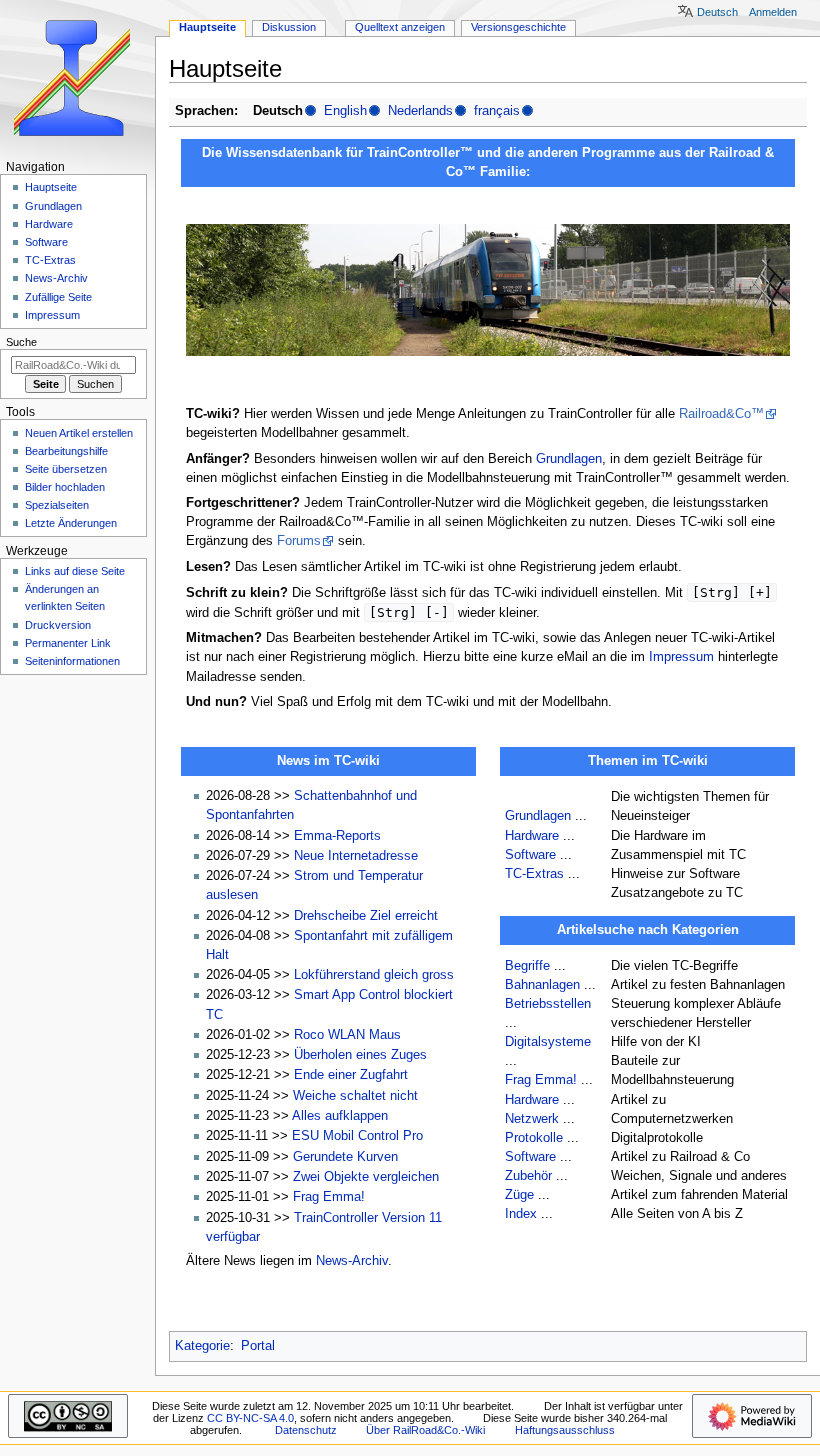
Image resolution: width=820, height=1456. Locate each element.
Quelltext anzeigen (400, 27)
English (345, 111)
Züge (519, 1195)
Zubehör (528, 1176)
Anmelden (773, 12)
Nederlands (420, 111)
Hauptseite (207, 27)
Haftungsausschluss (565, 1430)
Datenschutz (306, 1430)
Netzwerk (532, 1119)
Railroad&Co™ (721, 414)
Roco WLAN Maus (347, 1035)
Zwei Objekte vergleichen (366, 1177)
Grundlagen (569, 459)
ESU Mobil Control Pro (357, 1136)
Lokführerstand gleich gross (374, 975)
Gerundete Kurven (345, 1157)
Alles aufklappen (340, 1116)
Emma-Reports (337, 836)
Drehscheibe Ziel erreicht (366, 916)
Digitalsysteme (548, 1042)
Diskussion (289, 27)
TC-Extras (534, 874)
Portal (258, 1346)
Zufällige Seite (58, 297)
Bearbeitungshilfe (66, 451)
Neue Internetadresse (356, 856)
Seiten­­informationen (72, 661)
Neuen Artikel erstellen (79, 433)
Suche (21, 342)
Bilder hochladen (65, 487)
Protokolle (534, 1138)
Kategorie (202, 1346)
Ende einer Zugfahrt (351, 1075)
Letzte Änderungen (71, 523)
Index (521, 1214)
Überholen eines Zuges (360, 1055)
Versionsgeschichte (518, 27)
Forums (299, 541)
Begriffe (527, 966)
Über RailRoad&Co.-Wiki (425, 1430)
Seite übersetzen (66, 469)
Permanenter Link (68, 643)
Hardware (532, 836)
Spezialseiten (57, 505)
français (497, 111)
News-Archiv (352, 1261)
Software (530, 855)
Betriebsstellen (548, 1004)
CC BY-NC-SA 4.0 (250, 1418)
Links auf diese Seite (75, 571)
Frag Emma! (329, 1197)
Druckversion (58, 625)
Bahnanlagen (542, 985)
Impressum (681, 657)
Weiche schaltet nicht (355, 1096)
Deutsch (717, 12)
